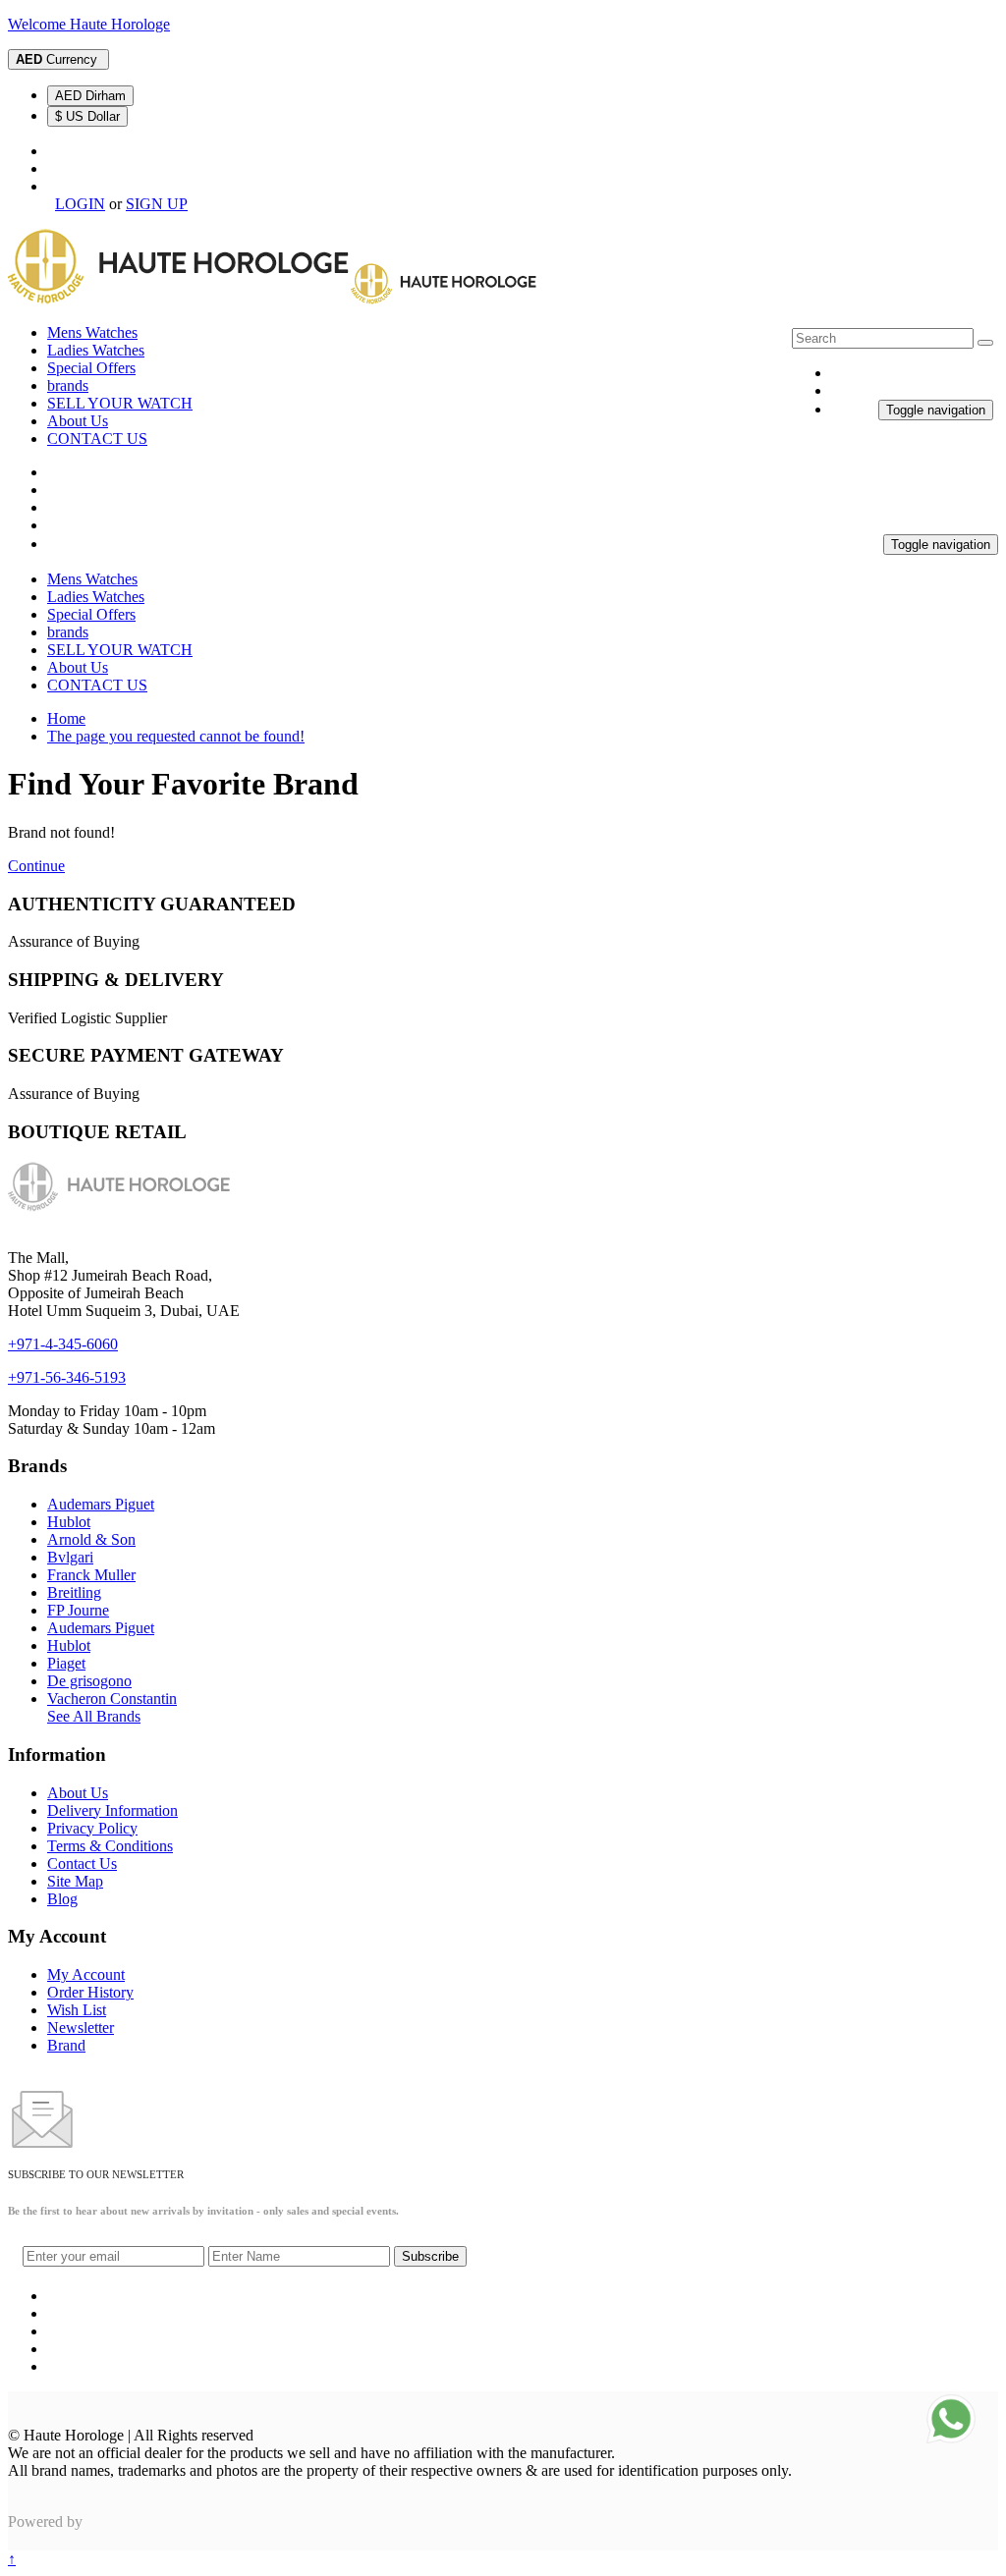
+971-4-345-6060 (63, 1344)
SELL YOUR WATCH (120, 403)
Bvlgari (70, 1557)
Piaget (66, 1663)
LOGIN (80, 204)
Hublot (69, 1522)
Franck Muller (91, 1575)
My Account (86, 1974)
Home (66, 718)
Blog (62, 1899)
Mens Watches (92, 332)
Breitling (74, 1592)
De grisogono (89, 1681)
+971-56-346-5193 (67, 1377)
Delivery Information (112, 1810)
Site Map (75, 1881)
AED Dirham (90, 96)
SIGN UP (157, 204)
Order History (90, 1992)
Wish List (77, 2010)
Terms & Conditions (110, 1846)
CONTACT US (97, 438)
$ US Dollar (87, 116)
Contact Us (82, 1863)
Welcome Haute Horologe (89, 24)
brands (68, 385)
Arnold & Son (91, 1539)
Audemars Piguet (101, 1504)
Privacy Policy (92, 1828)
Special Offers (91, 368)
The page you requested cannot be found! (176, 736)
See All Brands (94, 1716)
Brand (66, 2045)
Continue (36, 866)
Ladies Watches (96, 350)
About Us (78, 421)
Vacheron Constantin (112, 1699)
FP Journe (78, 1610)
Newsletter (81, 2028)
